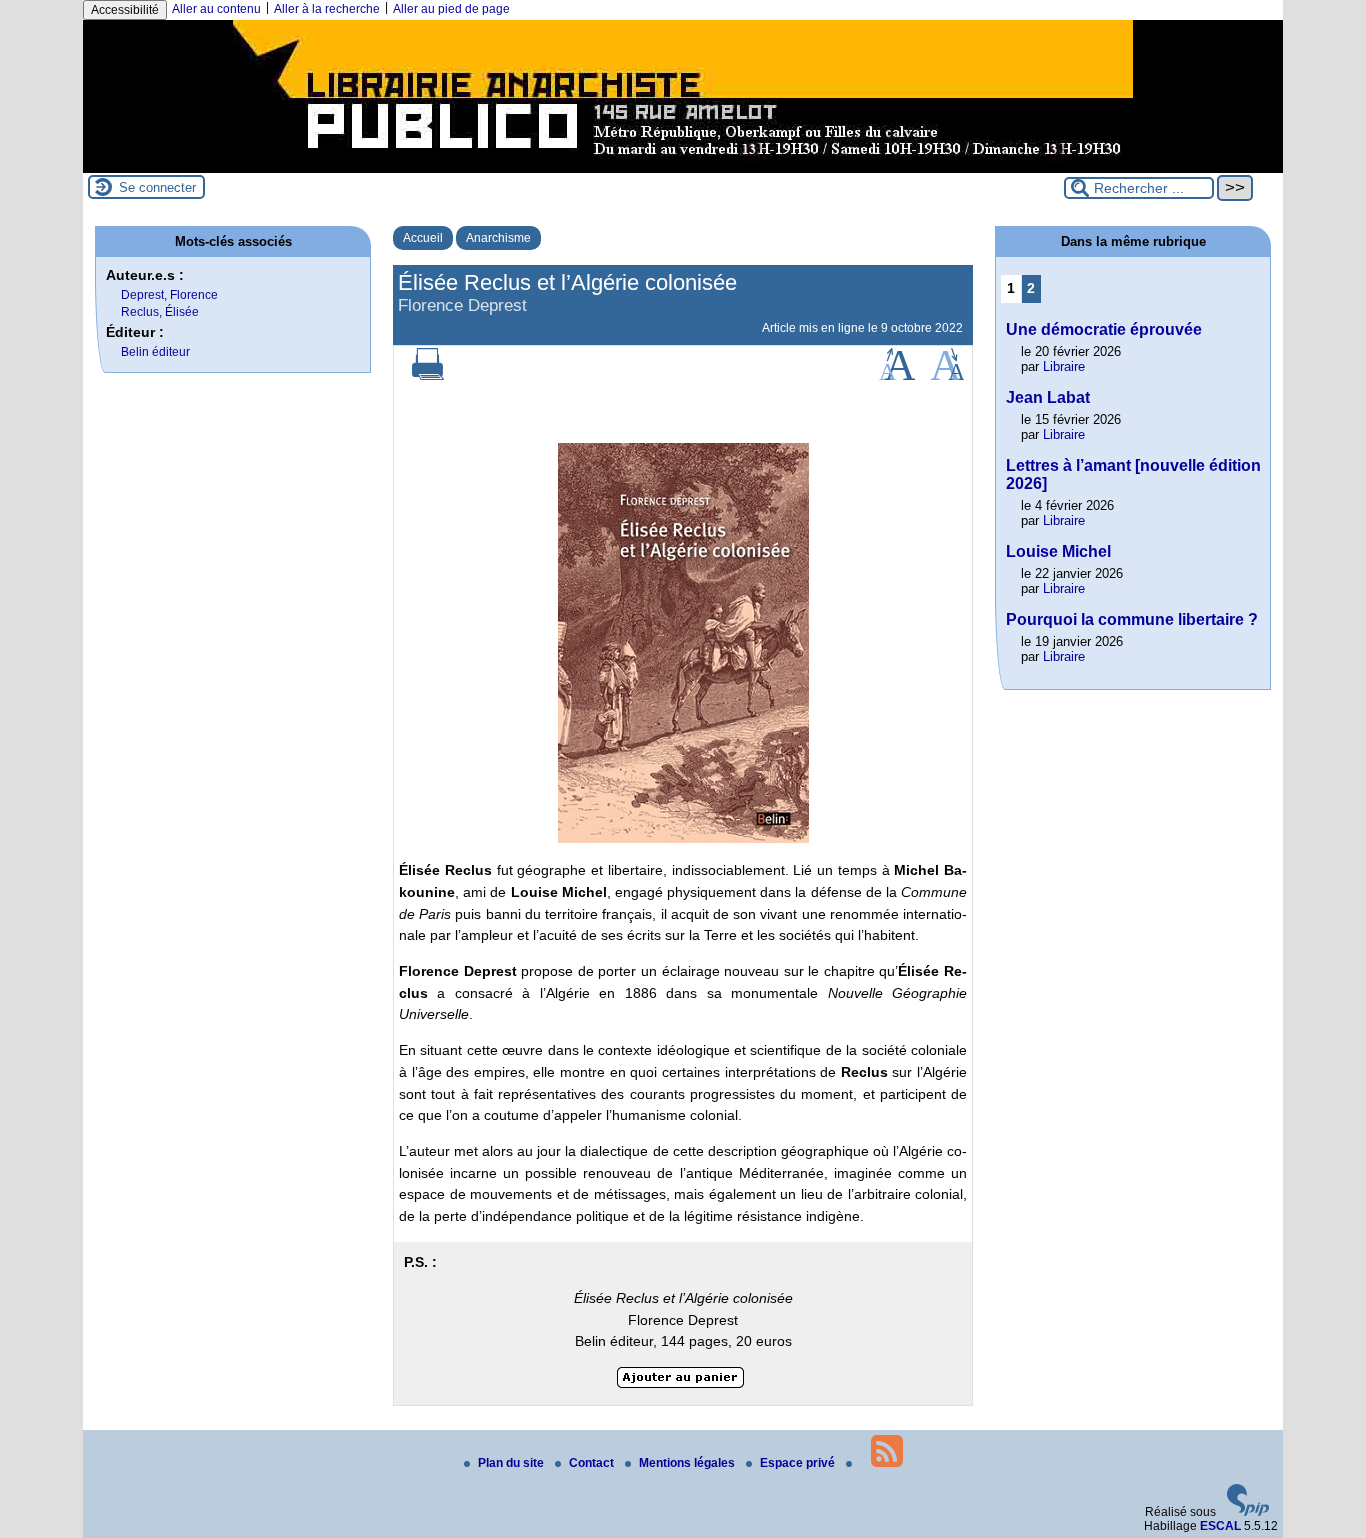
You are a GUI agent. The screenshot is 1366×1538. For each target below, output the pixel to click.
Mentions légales (688, 1463)
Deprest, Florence (169, 295)
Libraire (1064, 366)
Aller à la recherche (327, 9)
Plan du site (512, 1463)
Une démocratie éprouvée (1104, 329)
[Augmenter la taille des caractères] (897, 376)
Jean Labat (1048, 397)
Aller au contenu (216, 9)
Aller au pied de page (451, 9)
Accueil (423, 238)
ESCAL (1220, 1526)
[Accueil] (683, 166)
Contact (593, 1463)
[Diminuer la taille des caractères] (947, 376)
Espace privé (799, 1463)
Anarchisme (498, 238)
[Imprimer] (428, 376)
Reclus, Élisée (160, 312)
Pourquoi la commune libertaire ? (1132, 619)
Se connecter (157, 187)
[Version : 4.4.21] (1248, 1512)
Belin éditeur (155, 352)
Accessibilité (125, 10)
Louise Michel (1058, 551)
